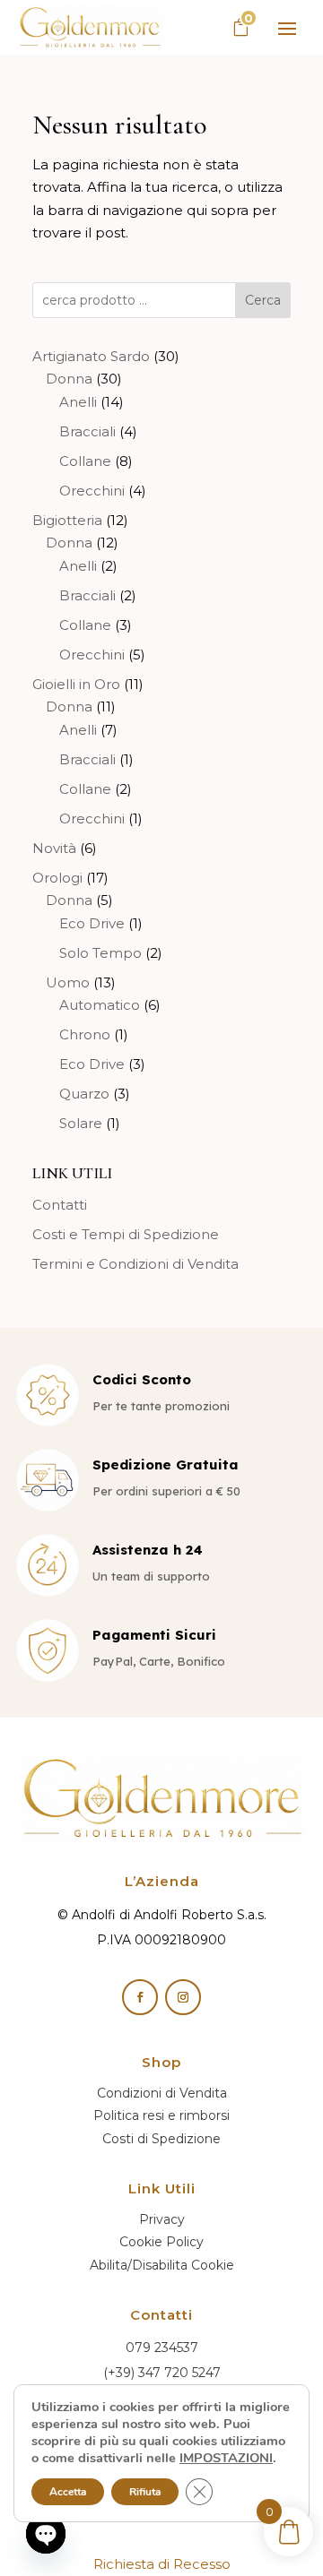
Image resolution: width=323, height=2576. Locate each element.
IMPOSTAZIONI (226, 2458)
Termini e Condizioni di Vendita (135, 1264)
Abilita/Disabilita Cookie (162, 2265)
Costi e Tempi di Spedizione (126, 1234)
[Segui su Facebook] (140, 1997)
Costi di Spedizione (161, 2139)
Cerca (263, 300)
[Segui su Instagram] (183, 1997)
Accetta (68, 2492)
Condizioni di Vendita (162, 2093)
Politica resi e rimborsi (161, 2115)
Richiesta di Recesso (162, 2564)
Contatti (60, 1205)
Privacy (162, 2219)
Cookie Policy (161, 2242)
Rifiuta (145, 2492)
